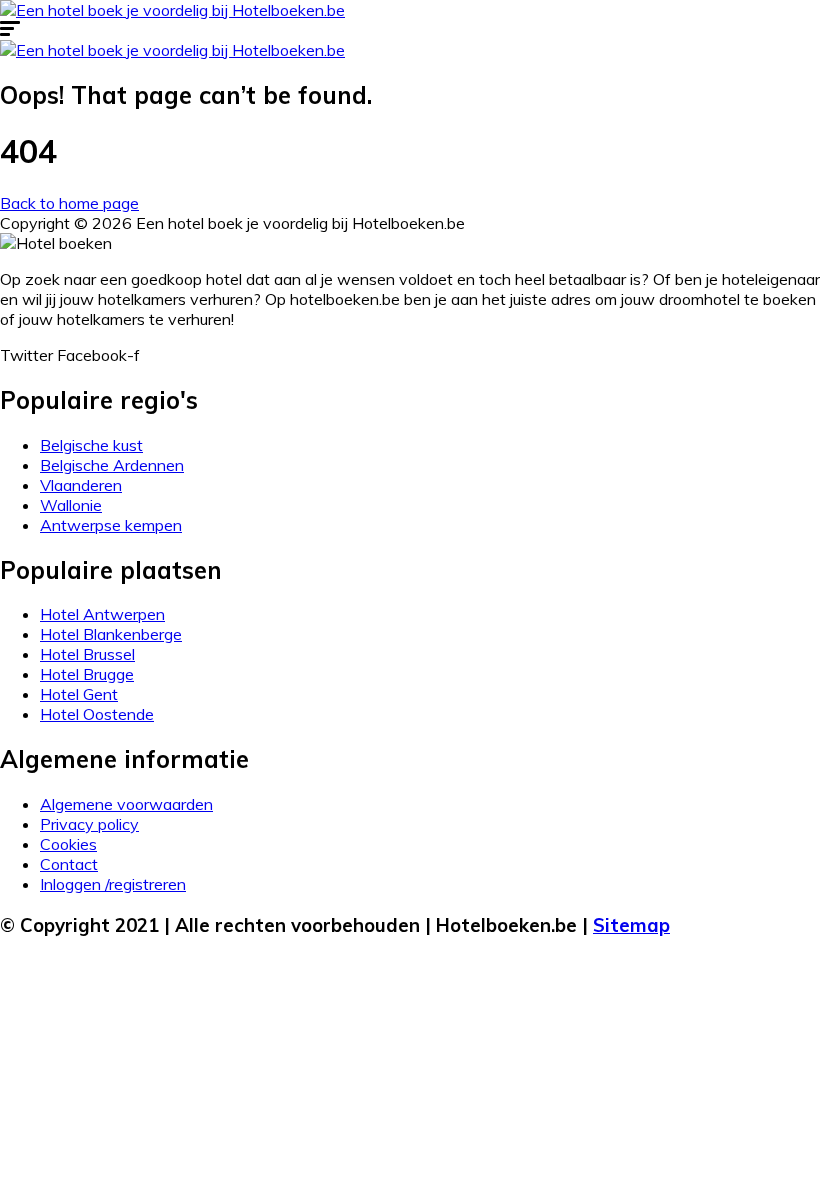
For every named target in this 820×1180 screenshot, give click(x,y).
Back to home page (69, 203)
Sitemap (631, 925)
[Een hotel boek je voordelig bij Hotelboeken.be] (172, 10)
